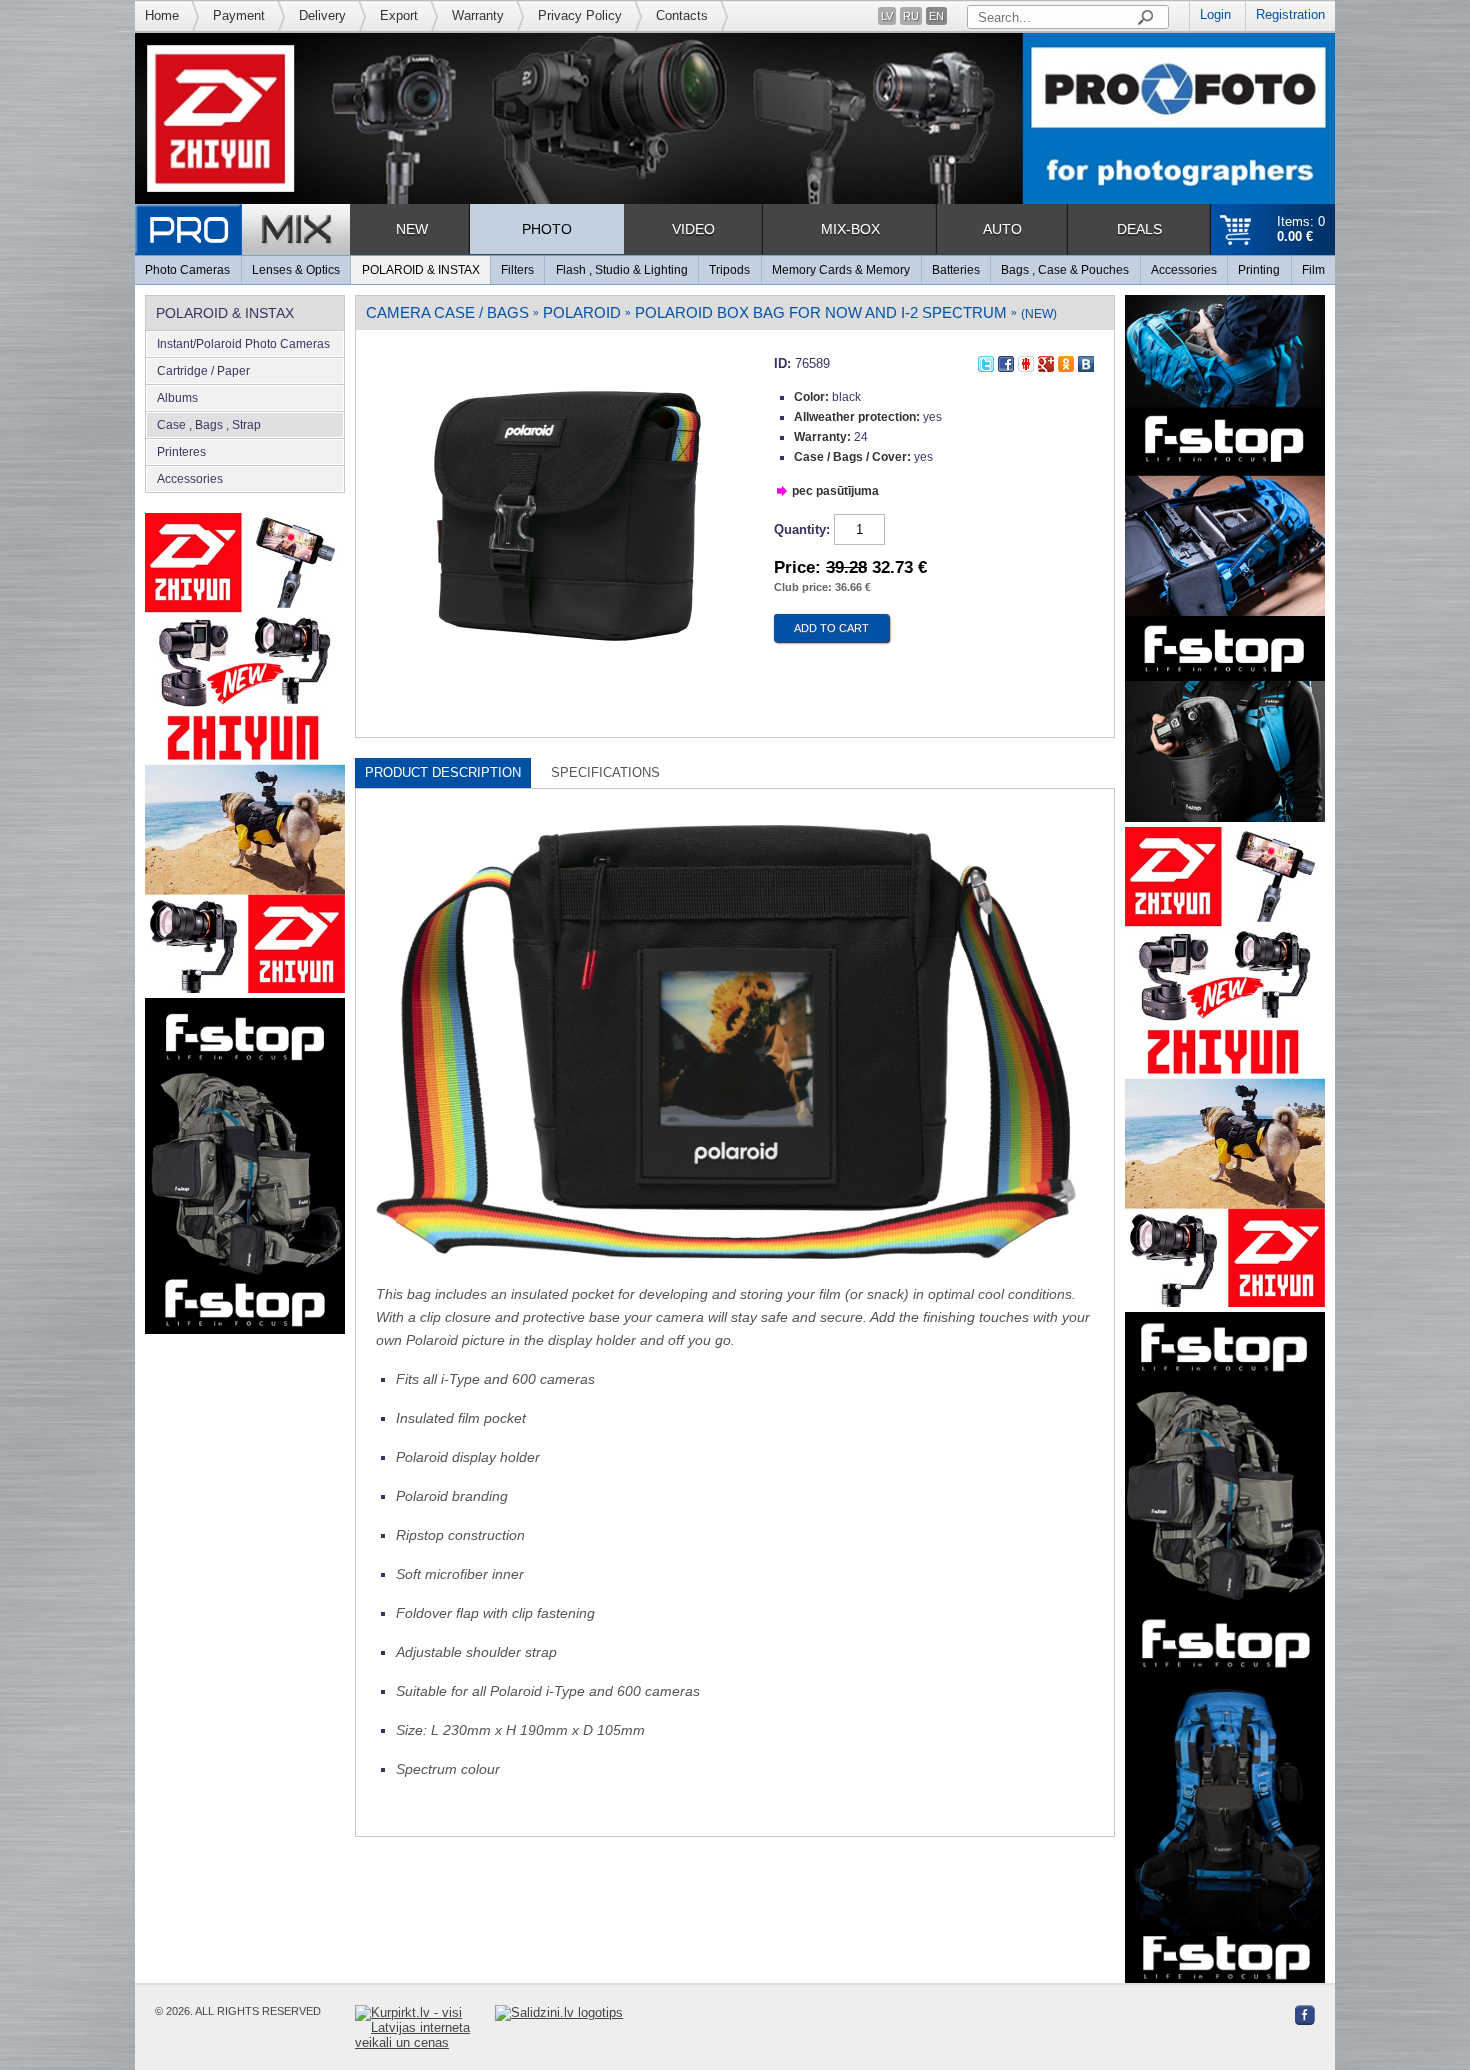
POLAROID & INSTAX (421, 270)
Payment (239, 15)
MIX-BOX (850, 229)
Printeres (181, 452)
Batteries (956, 270)
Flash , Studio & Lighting (622, 270)
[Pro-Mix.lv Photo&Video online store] (242, 229)
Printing (1259, 270)
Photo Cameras (187, 270)
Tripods (729, 270)
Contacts (682, 15)
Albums (177, 398)
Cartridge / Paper (203, 371)
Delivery (322, 15)
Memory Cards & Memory (841, 270)
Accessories (1184, 270)
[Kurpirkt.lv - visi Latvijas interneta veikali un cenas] (425, 2027)
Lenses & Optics (296, 270)
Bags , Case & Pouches (1065, 270)
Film (1313, 270)
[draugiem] (1026, 360)
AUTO (1002, 229)
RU (911, 16)
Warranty (478, 15)
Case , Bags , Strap (209, 425)
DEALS (1139, 229)
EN (936, 16)
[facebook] (1006, 360)
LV (887, 16)
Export (399, 15)
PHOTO (547, 229)
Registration (1290, 14)
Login (1215, 14)
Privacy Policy (580, 15)
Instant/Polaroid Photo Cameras (243, 344)
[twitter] (986, 360)
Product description (443, 772)
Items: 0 (1301, 229)
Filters (517, 270)
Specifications (605, 772)
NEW (412, 229)
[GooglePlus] (1046, 360)
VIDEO (693, 229)
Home (162, 15)
